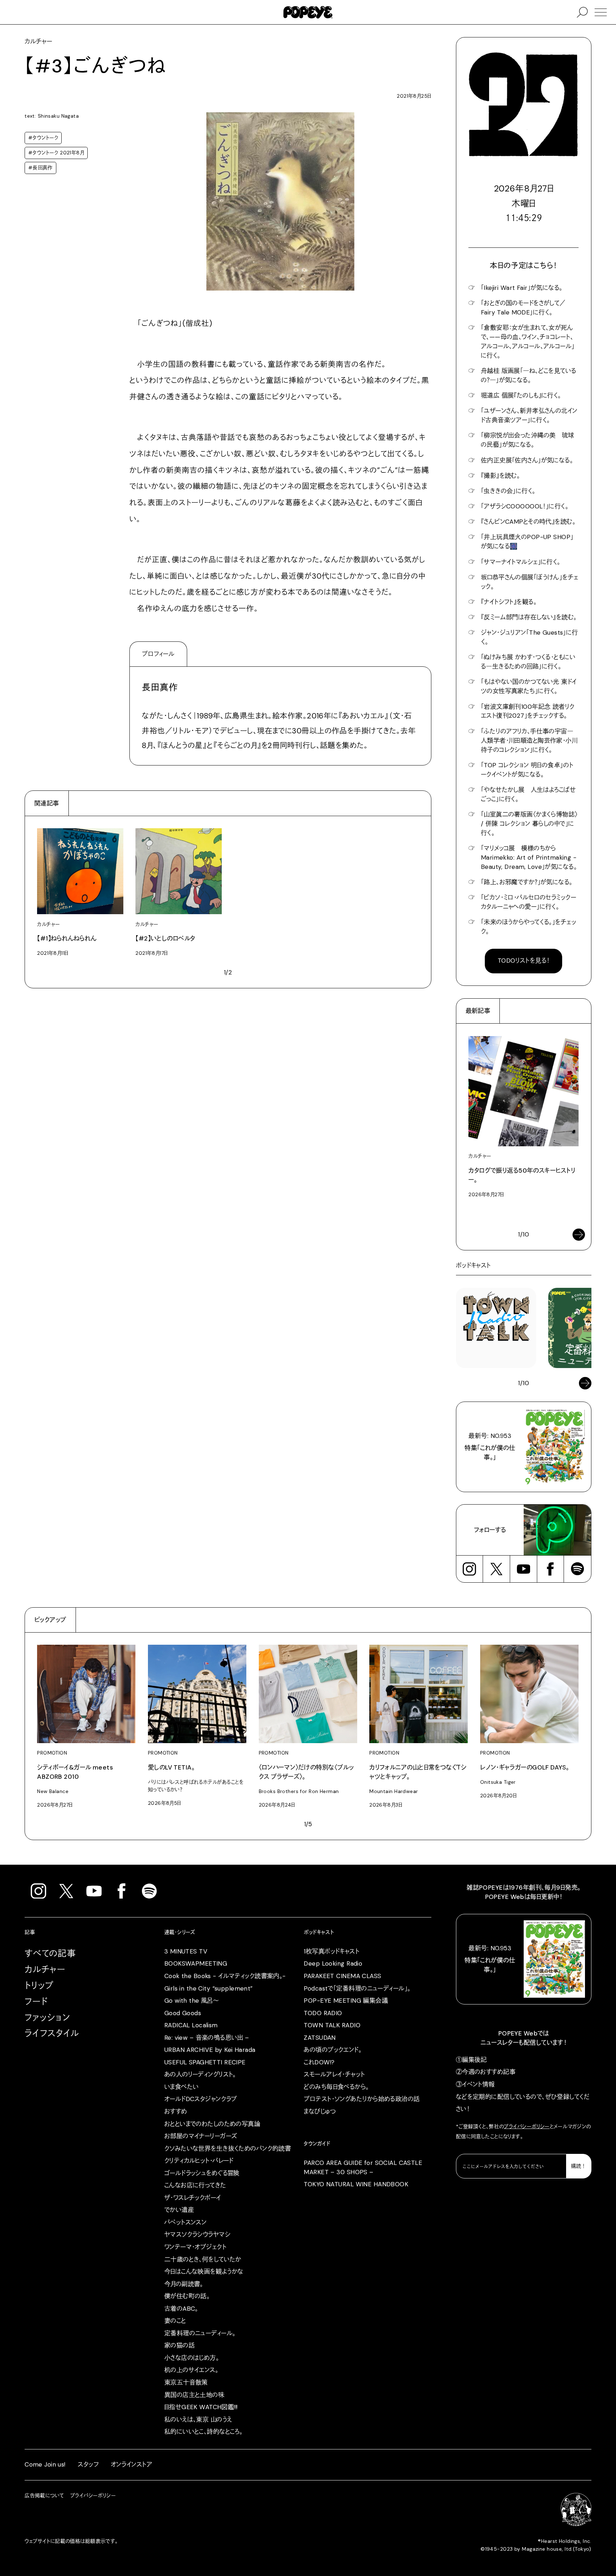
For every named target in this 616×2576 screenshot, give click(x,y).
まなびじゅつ (320, 2111)
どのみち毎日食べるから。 (336, 2087)
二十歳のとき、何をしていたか (203, 2259)
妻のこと (175, 2321)
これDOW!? (319, 2062)
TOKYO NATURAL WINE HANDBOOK (356, 2184)
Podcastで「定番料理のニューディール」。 (357, 1988)
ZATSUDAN (320, 2038)
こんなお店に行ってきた (195, 2185)
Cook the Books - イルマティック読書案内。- (225, 1976)
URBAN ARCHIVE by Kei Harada (210, 2050)
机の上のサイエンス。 (191, 2370)
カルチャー (45, 1969)
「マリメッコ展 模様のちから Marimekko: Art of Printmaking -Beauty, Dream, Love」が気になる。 (529, 857)
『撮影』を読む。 (500, 476)
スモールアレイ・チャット (334, 2074)
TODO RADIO (323, 2013)
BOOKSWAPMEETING (196, 1963)
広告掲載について (44, 2495)
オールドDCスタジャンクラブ (201, 2099)
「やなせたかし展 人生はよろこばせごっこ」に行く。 (528, 794)
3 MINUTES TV (186, 1951)
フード (36, 2001)
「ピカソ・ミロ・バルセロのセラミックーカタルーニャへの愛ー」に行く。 (528, 902)
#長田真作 (40, 168)
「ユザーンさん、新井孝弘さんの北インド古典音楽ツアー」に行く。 (529, 415)
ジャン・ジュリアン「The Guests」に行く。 (530, 637)
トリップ (39, 1985)
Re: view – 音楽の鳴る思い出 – (207, 2038)
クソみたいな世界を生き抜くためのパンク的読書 (228, 2149)
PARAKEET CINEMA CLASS (342, 1976)
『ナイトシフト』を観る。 (509, 602)
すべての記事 (50, 1953)
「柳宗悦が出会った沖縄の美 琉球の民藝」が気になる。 (528, 440)
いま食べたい (182, 2087)
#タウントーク (43, 138)
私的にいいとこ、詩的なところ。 (203, 2432)
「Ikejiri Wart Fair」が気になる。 (522, 288)
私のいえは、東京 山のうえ (198, 2419)
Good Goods (183, 2013)
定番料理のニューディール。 (200, 2333)
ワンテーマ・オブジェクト (195, 2247)
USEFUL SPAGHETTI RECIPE (205, 2062)
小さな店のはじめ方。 (192, 2358)
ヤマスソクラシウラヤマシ (197, 2234)
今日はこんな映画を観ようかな (204, 2272)
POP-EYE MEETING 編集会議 (346, 2001)
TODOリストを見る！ (524, 961)
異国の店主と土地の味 (194, 2395)
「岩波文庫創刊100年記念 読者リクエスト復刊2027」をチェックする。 (528, 711)
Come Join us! (45, 2464)
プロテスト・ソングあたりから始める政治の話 (362, 2099)
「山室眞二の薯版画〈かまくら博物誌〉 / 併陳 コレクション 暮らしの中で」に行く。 (529, 824)
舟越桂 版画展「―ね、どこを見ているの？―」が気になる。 (529, 375)
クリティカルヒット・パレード (199, 2161)
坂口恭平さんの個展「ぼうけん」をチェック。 (530, 582)
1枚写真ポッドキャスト (332, 1951)
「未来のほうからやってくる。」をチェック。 (528, 927)
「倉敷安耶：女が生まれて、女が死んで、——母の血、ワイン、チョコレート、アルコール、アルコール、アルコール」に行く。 (528, 342)
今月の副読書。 (184, 2284)
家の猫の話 (179, 2345)
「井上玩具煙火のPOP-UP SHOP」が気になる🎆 (527, 542)
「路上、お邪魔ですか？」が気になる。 (527, 882)
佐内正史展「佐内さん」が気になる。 (527, 460)
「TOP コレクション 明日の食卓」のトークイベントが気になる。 (527, 770)
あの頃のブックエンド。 (333, 2050)
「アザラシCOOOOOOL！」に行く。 (525, 506)
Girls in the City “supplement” (209, 1988)
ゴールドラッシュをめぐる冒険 (202, 2173)
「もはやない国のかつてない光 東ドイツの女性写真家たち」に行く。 (529, 686)
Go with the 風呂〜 (191, 2001)
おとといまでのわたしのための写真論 (212, 2124)
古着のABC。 (181, 2309)
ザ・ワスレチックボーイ (193, 2198)
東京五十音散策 (186, 2382)
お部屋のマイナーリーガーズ (201, 2136)
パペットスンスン (185, 2222)
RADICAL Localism (191, 2025)
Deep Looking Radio (333, 1963)
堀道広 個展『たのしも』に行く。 (521, 395)
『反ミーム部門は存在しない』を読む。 (529, 617)
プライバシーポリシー (527, 2126)
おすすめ (176, 2111)
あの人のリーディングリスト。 (200, 2074)
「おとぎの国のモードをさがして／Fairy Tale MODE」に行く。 (523, 308)
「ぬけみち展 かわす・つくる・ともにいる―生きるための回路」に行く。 (528, 662)
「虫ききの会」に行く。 (508, 491)
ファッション (47, 2017)
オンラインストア (132, 2464)
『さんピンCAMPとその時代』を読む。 (528, 522)
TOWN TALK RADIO (332, 2025)
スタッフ (88, 2464)
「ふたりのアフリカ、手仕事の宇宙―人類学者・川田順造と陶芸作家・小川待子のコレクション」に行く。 (529, 741)
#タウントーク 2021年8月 (56, 153)
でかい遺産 (179, 2210)
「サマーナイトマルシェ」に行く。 (521, 562)
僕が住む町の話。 (187, 2296)
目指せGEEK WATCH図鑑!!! (201, 2407)
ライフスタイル (52, 2033)
